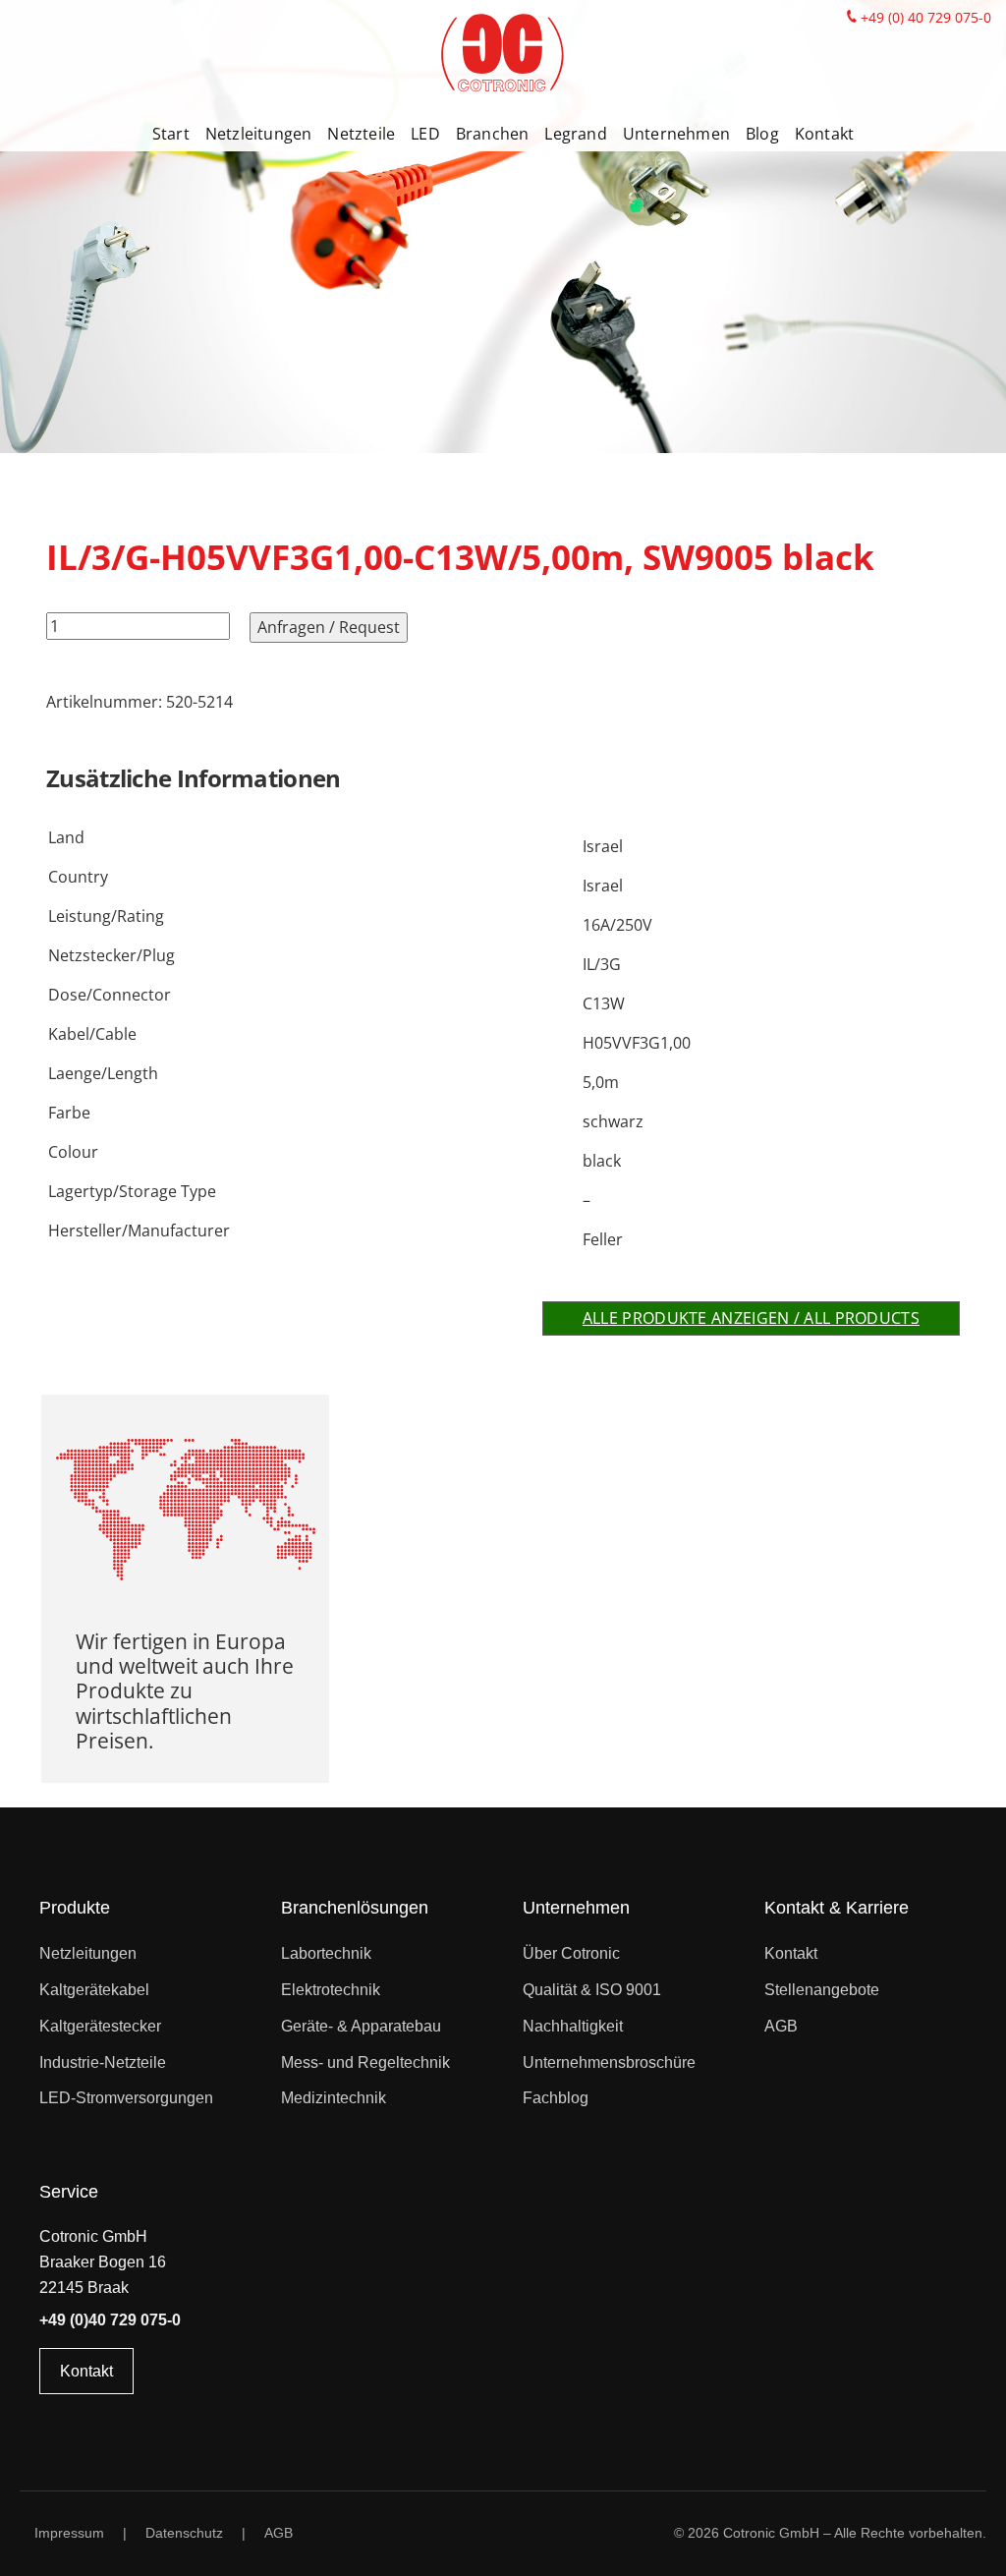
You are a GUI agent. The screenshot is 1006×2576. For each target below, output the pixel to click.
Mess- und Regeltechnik (365, 2062)
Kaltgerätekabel (94, 1990)
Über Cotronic (571, 1953)
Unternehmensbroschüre (609, 2062)
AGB (781, 2026)
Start (171, 134)
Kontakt (824, 134)
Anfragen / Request (329, 627)
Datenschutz (184, 2533)
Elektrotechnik (331, 1990)
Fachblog (556, 2098)
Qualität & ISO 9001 (592, 1990)
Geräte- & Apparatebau (361, 2026)
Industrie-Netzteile (103, 2062)
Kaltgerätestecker (100, 2026)
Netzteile (361, 134)
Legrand (575, 134)
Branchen (493, 134)
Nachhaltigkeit (573, 2026)
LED (425, 134)
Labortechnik (326, 1953)
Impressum (69, 2533)
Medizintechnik (334, 2098)
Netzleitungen (259, 134)
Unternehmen (676, 134)
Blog (762, 134)
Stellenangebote (822, 1990)
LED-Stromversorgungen (126, 2098)
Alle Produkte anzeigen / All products (751, 1318)
